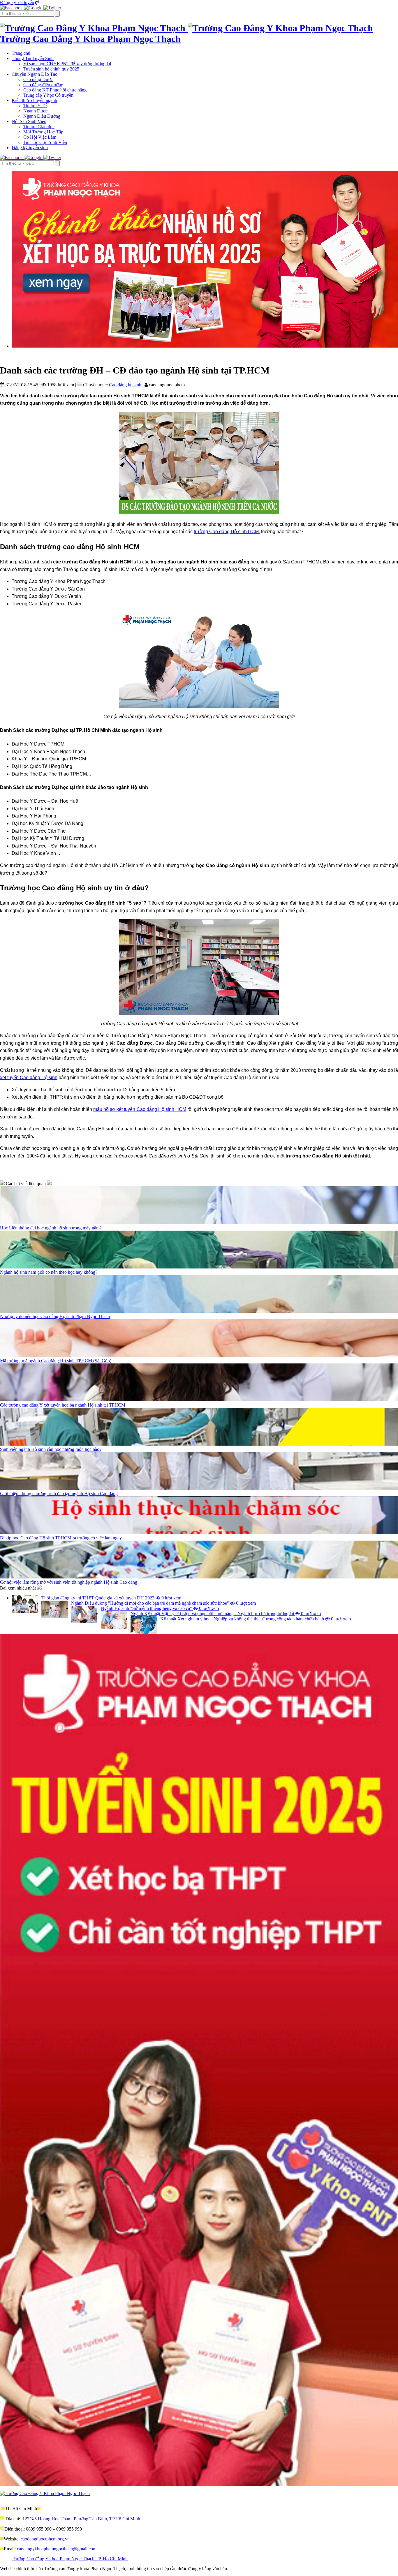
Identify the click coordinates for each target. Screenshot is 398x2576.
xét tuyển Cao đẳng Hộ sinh (29, 1078)
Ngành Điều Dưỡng (42, 116)
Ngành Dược (35, 111)
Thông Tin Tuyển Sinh (33, 58)
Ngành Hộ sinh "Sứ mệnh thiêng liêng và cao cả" (160, 1608)
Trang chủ (21, 53)
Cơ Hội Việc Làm (40, 137)
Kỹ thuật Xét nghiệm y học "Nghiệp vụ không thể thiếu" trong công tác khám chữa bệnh (256, 1619)
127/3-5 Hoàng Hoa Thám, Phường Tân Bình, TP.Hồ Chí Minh (81, 2519)
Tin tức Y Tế (35, 106)
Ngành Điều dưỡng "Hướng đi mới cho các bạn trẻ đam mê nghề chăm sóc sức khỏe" (163, 1603)
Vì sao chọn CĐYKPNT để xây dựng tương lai (67, 64)
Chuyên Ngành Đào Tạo (35, 74)
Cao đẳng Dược (38, 79)
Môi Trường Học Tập (43, 132)
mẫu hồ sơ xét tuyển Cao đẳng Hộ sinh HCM (140, 1109)
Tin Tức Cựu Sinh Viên (45, 142)
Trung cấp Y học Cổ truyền (48, 95)
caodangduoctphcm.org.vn (45, 2539)
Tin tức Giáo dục (39, 127)
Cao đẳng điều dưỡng (43, 85)
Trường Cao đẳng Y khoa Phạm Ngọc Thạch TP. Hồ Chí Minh (70, 2559)
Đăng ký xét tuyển (17, 2)
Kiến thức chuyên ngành (34, 100)
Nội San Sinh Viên (29, 121)
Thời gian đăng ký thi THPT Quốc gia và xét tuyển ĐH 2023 (111, 1598)
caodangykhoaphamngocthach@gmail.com (57, 2549)
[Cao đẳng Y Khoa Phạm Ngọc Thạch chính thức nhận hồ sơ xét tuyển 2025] (205, 259)
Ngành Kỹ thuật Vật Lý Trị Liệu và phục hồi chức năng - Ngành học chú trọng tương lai (226, 1614)
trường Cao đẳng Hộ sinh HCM (226, 532)
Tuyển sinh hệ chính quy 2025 (51, 69)
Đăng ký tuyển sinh (30, 148)
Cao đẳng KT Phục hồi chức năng (55, 90)
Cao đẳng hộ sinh (125, 385)
